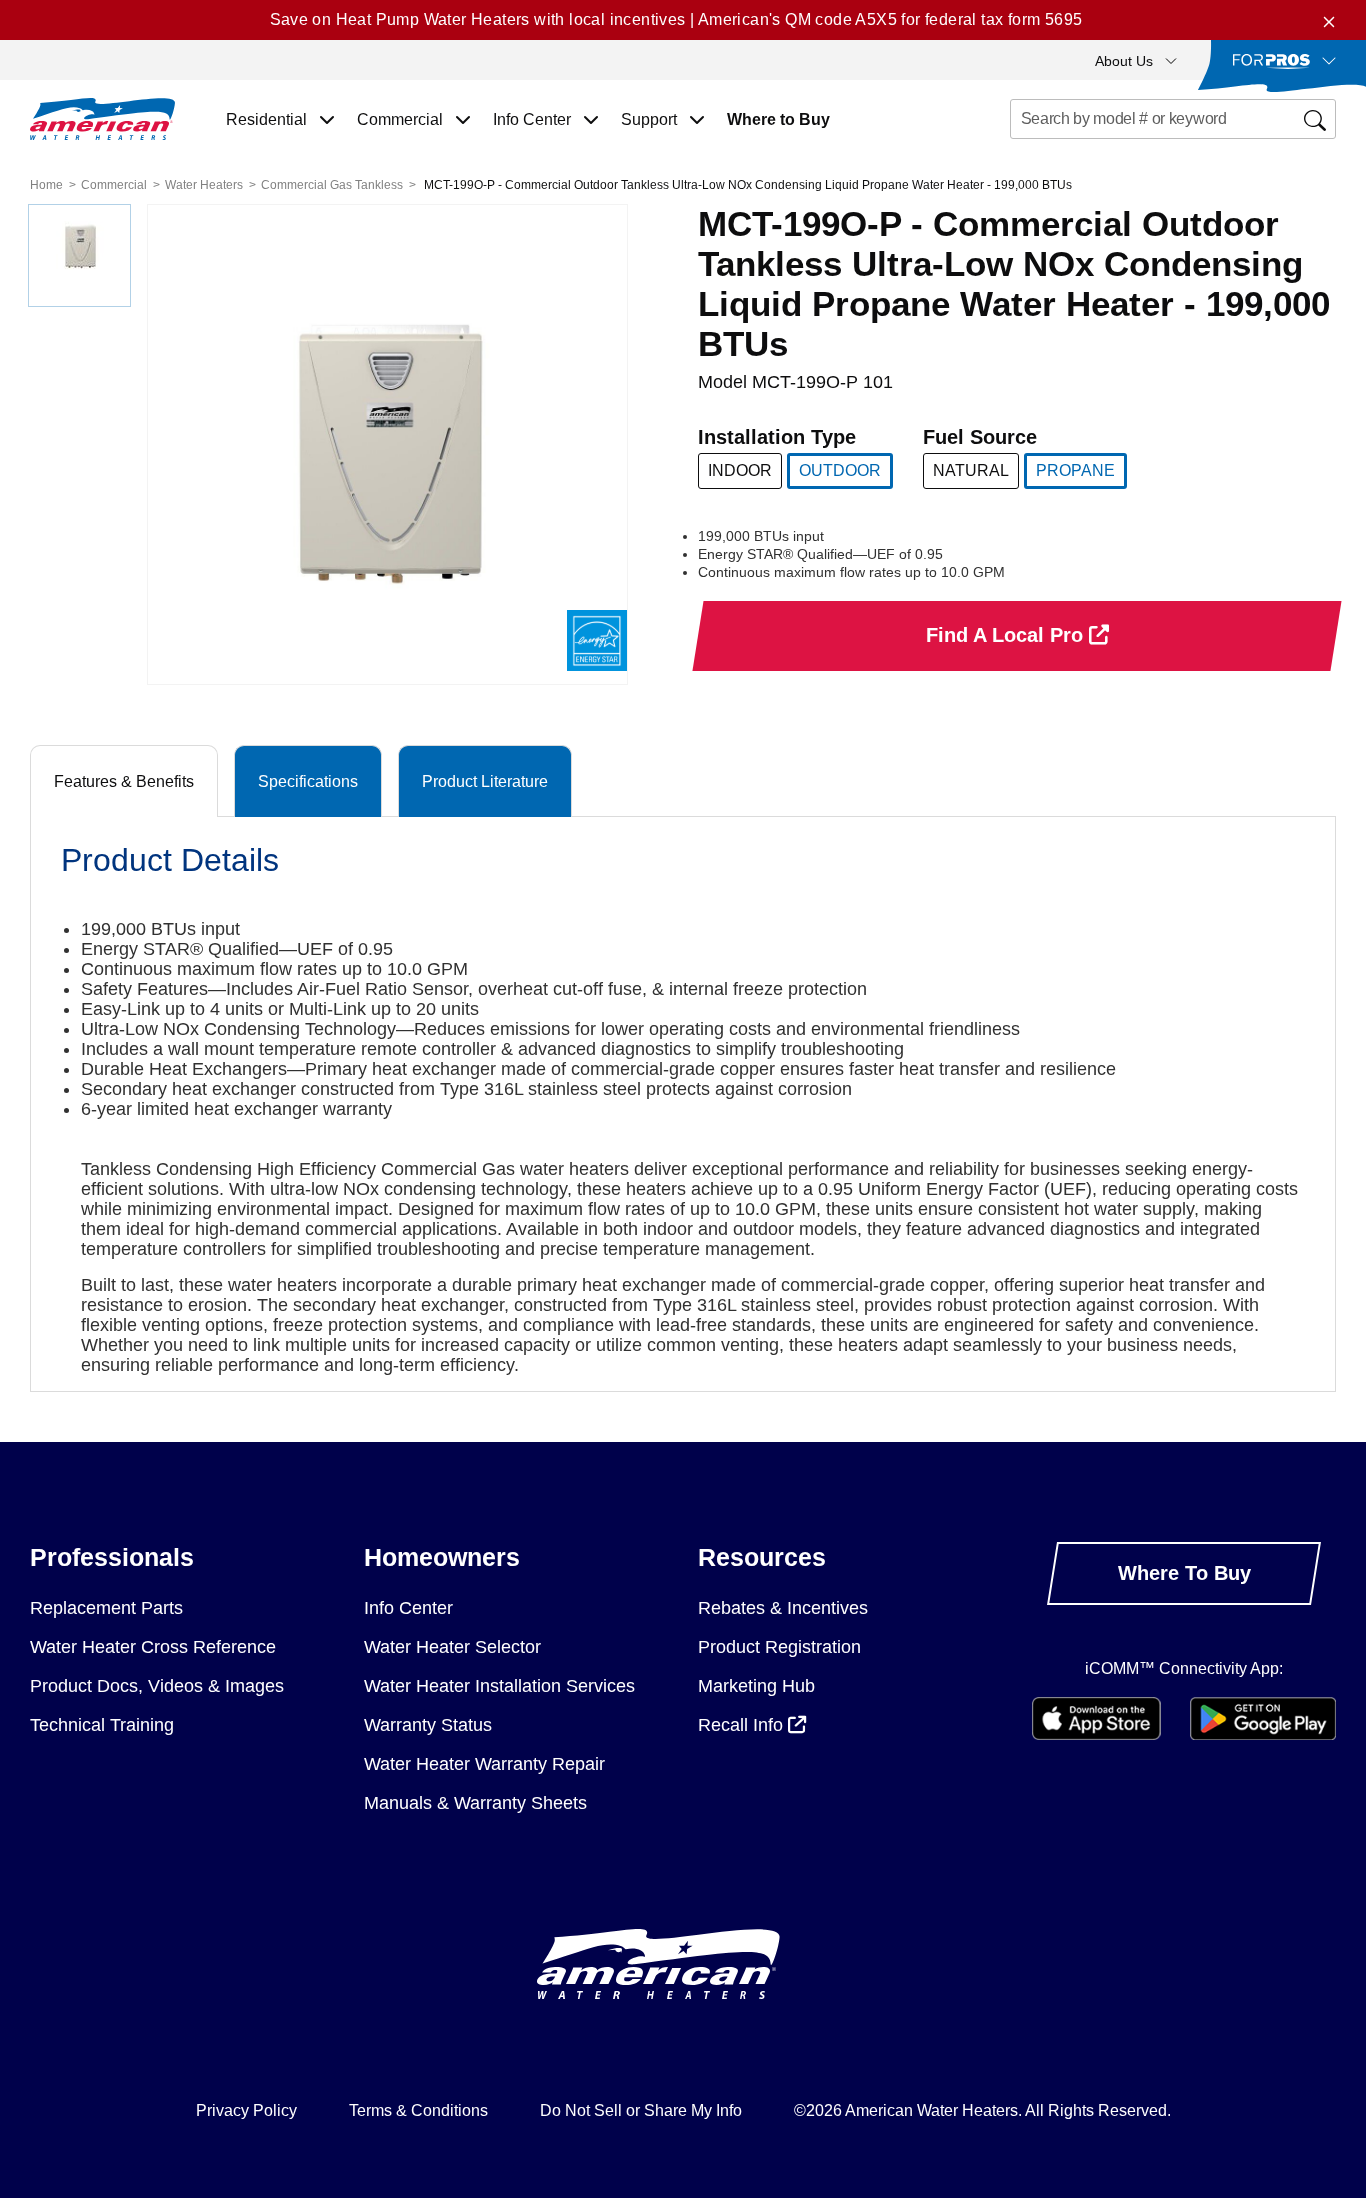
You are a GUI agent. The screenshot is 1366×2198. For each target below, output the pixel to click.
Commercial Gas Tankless (332, 185)
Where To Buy (1184, 1573)
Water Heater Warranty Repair (484, 1764)
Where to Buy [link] (778, 119)
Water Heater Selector (452, 1647)
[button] (1136, 60)
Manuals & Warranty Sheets (475, 1803)
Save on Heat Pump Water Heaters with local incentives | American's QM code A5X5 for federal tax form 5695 (676, 19)
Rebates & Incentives (783, 1608)
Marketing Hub (756, 1686)
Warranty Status (428, 1725)
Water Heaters (204, 185)
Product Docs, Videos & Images (157, 1686)
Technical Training (102, 1725)
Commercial (114, 185)
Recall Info (743, 1725)
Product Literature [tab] (485, 781)
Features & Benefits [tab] (124, 781)
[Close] (1329, 20)
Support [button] (651, 119)
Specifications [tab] (308, 781)
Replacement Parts (106, 1608)
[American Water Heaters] (102, 119)
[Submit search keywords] (1016, 156)
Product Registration (779, 1647)
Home (46, 185)
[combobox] (1173, 119)
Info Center (408, 1608)
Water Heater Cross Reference (153, 1647)
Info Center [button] (534, 119)
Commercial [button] (402, 119)
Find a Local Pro (1007, 635)
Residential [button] (268, 119)
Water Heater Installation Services (499, 1686)
